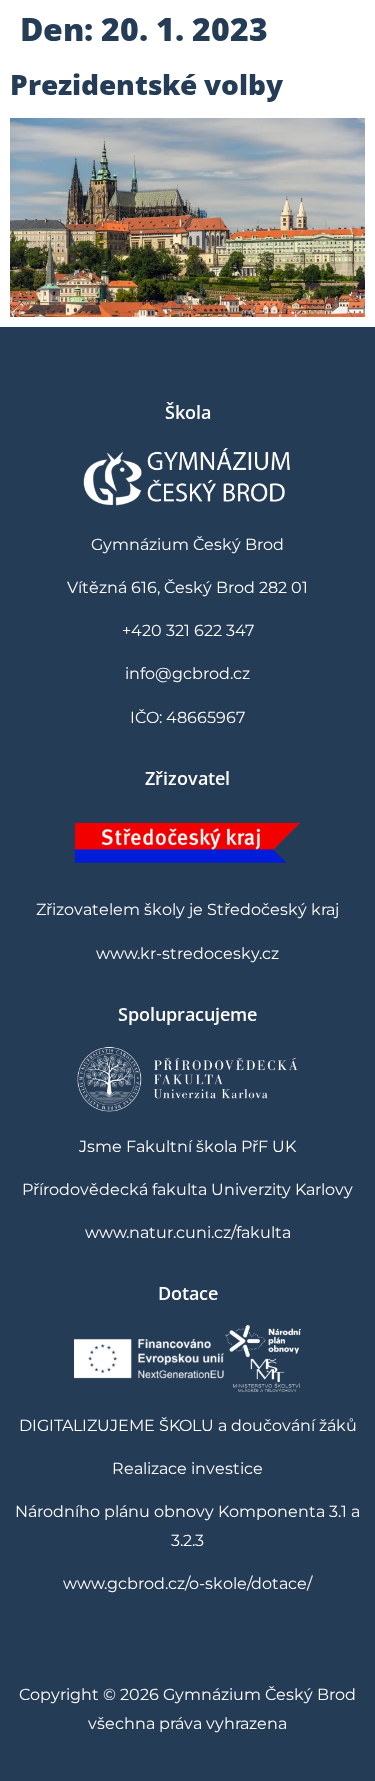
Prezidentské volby (146, 84)
